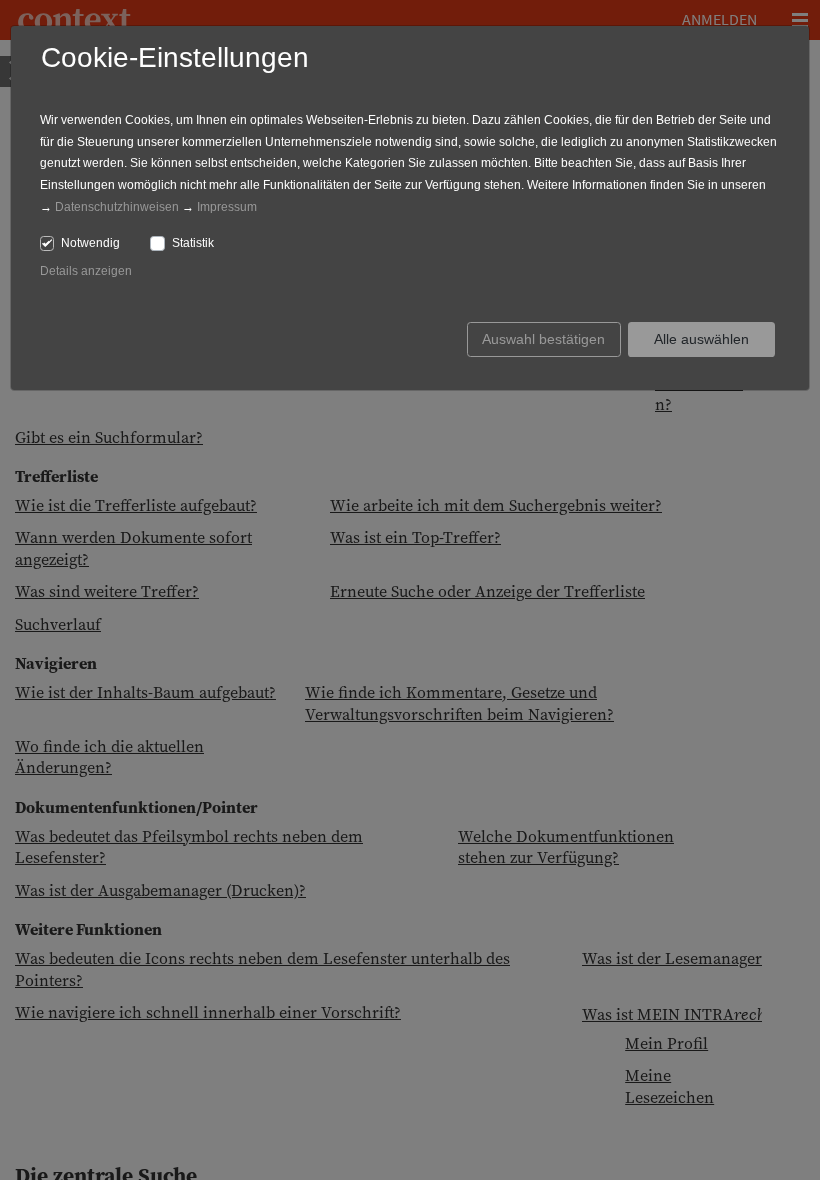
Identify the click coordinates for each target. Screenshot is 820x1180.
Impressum (227, 207)
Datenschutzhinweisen (117, 207)
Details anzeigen (86, 271)
